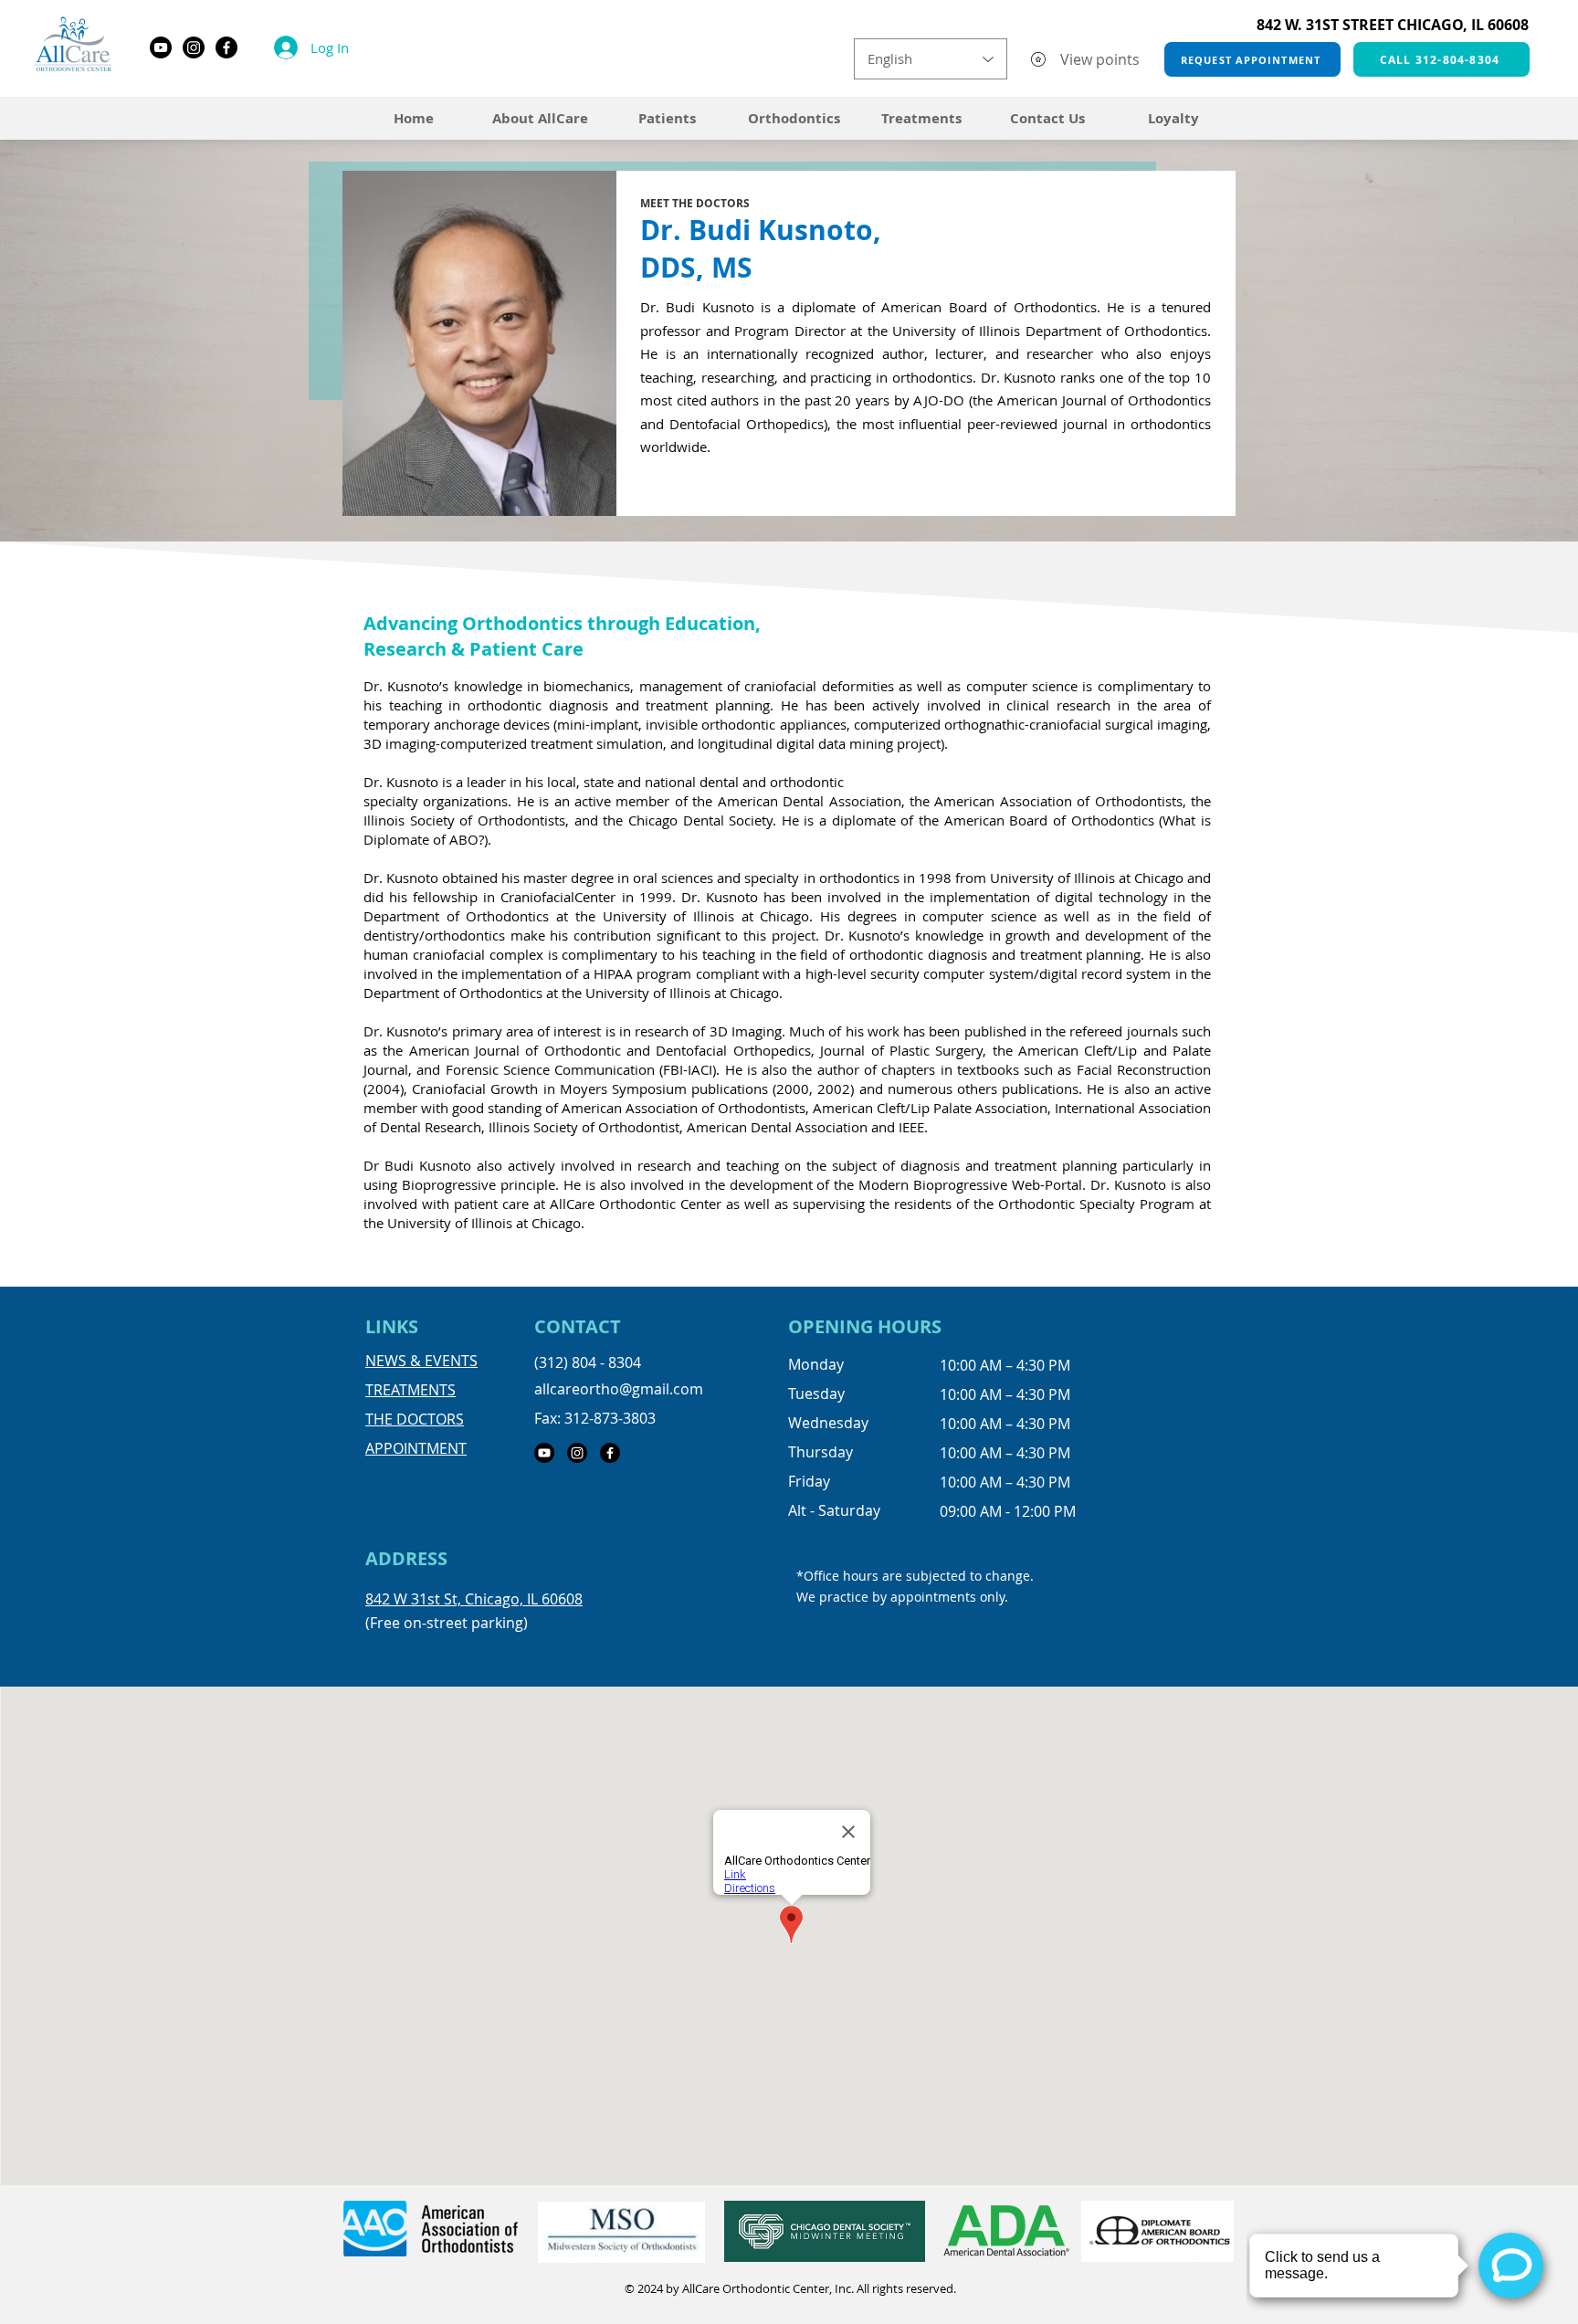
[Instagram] (194, 47)
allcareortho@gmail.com (619, 1389)
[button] (921, 118)
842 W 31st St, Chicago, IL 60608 (474, 1599)
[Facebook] (226, 47)
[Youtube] (161, 47)
